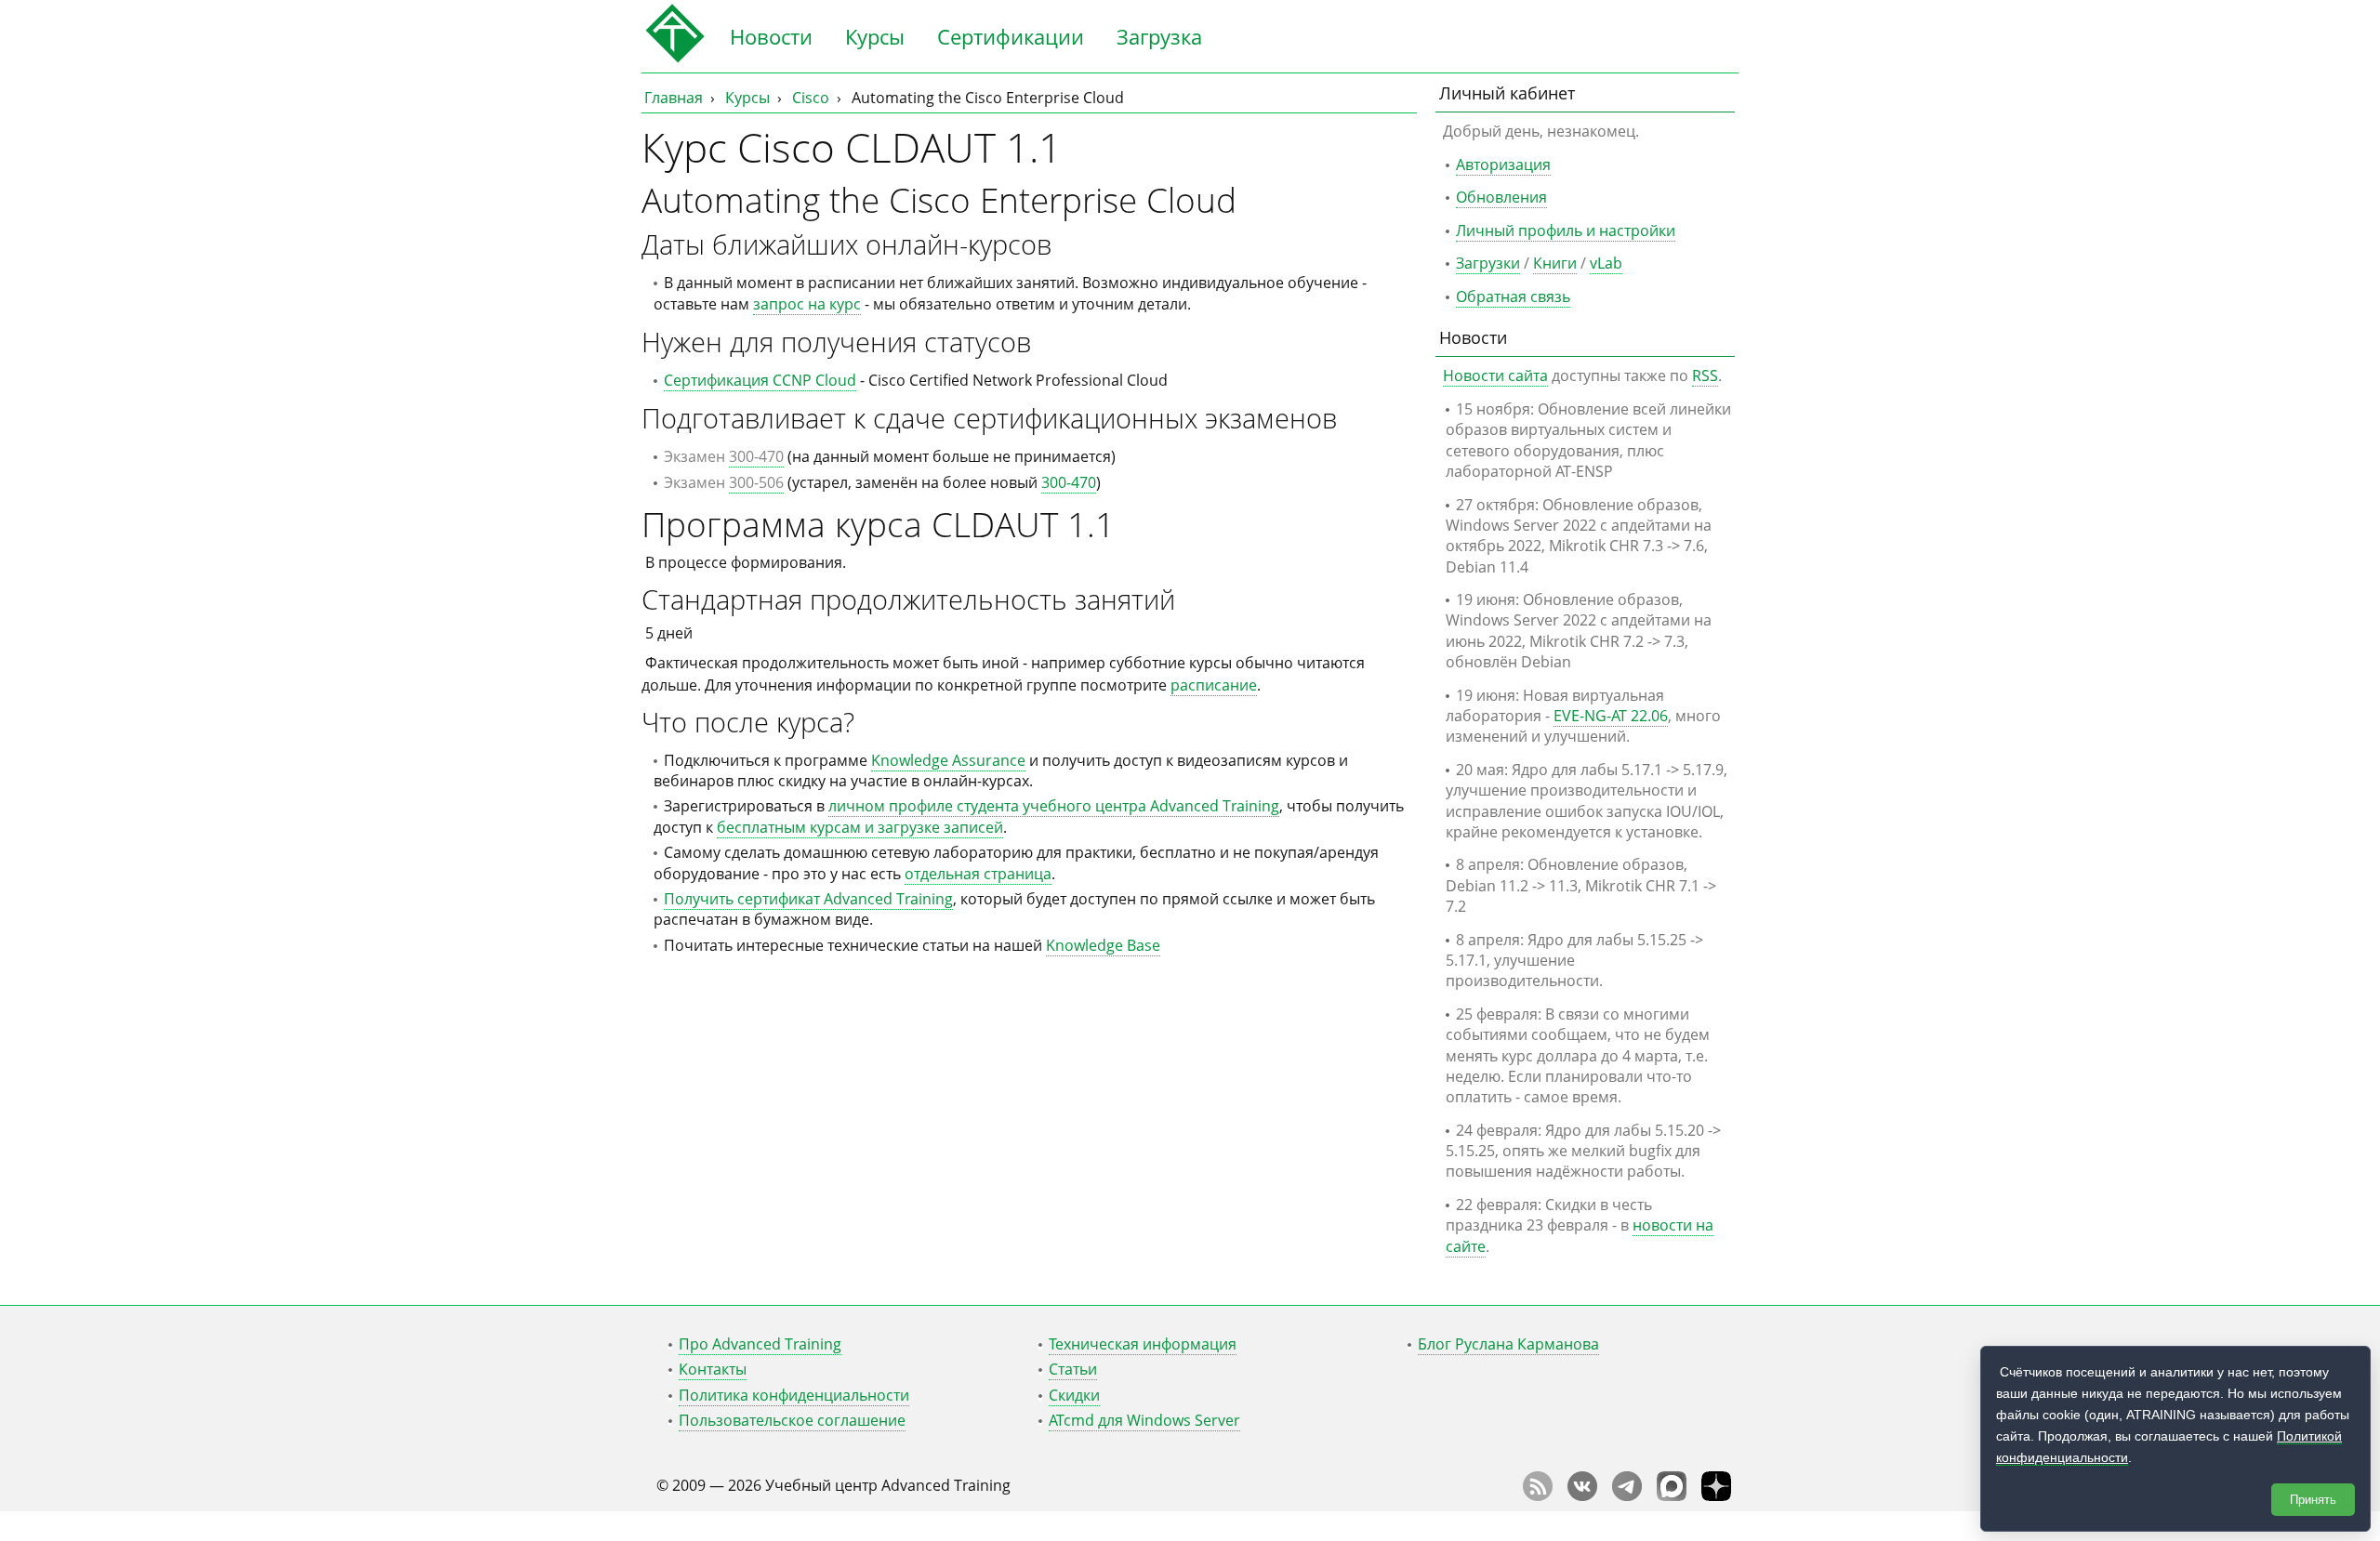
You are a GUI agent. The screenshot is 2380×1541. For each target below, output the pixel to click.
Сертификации (1011, 36)
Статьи (1073, 1369)
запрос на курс (807, 304)
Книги (1555, 263)
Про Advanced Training (760, 1344)
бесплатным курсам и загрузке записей (860, 827)
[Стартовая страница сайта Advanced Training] (675, 58)
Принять (2313, 1500)
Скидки (1074, 1395)
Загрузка (1159, 36)
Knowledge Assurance (948, 760)
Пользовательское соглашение (792, 1420)
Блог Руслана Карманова (1508, 1344)
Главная (674, 98)
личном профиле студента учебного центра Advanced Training (1054, 806)
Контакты (713, 1369)
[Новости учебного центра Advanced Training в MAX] (1672, 1495)
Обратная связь (1513, 296)
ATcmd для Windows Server (1144, 1420)
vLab (1606, 263)
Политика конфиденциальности (794, 1395)
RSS (1705, 375)
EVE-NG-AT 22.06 (1611, 716)
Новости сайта (1495, 375)
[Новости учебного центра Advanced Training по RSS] (1538, 1495)
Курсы (875, 36)
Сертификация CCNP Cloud (760, 380)
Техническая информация (1143, 1344)
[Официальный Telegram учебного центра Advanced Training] (1627, 1495)
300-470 (756, 456)
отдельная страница (978, 874)
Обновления (1501, 197)
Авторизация (1503, 165)
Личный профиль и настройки (1566, 230)
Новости (771, 36)
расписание (1214, 685)
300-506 (756, 482)
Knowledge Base (1103, 945)
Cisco (811, 98)
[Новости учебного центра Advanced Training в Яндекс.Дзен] (1716, 1495)
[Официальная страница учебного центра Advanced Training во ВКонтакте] (1582, 1495)
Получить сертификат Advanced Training (808, 899)
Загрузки (1488, 263)
